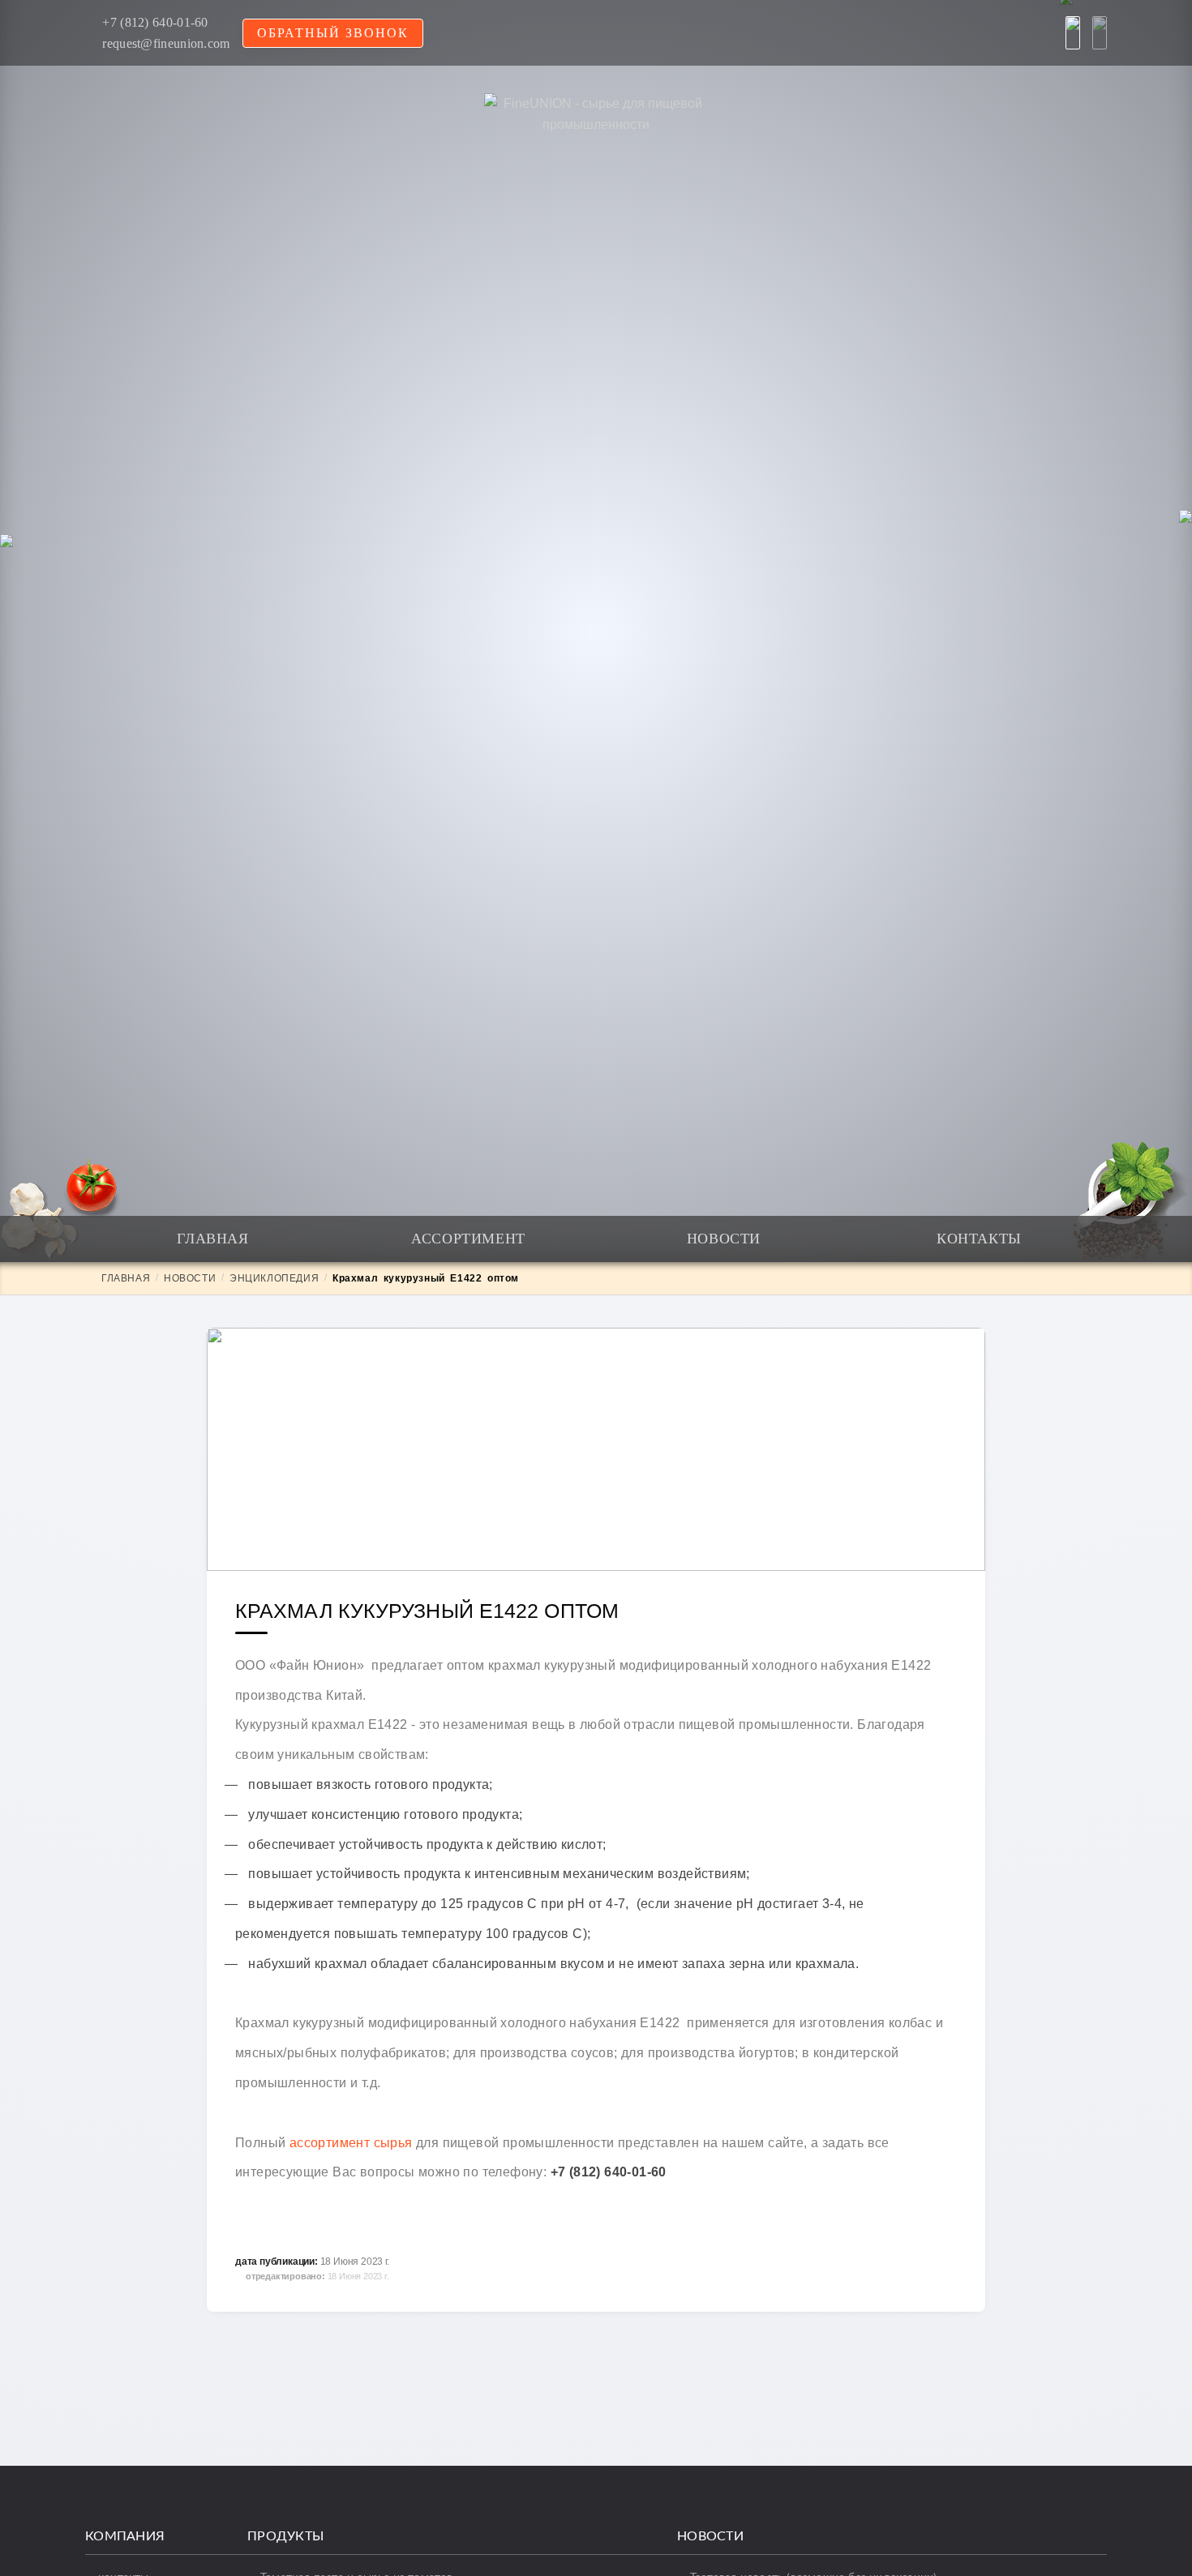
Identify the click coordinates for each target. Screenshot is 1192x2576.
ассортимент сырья (351, 2143)
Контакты (979, 1239)
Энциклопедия (274, 1278)
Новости (724, 1239)
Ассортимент (468, 1239)
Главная (212, 1239)
